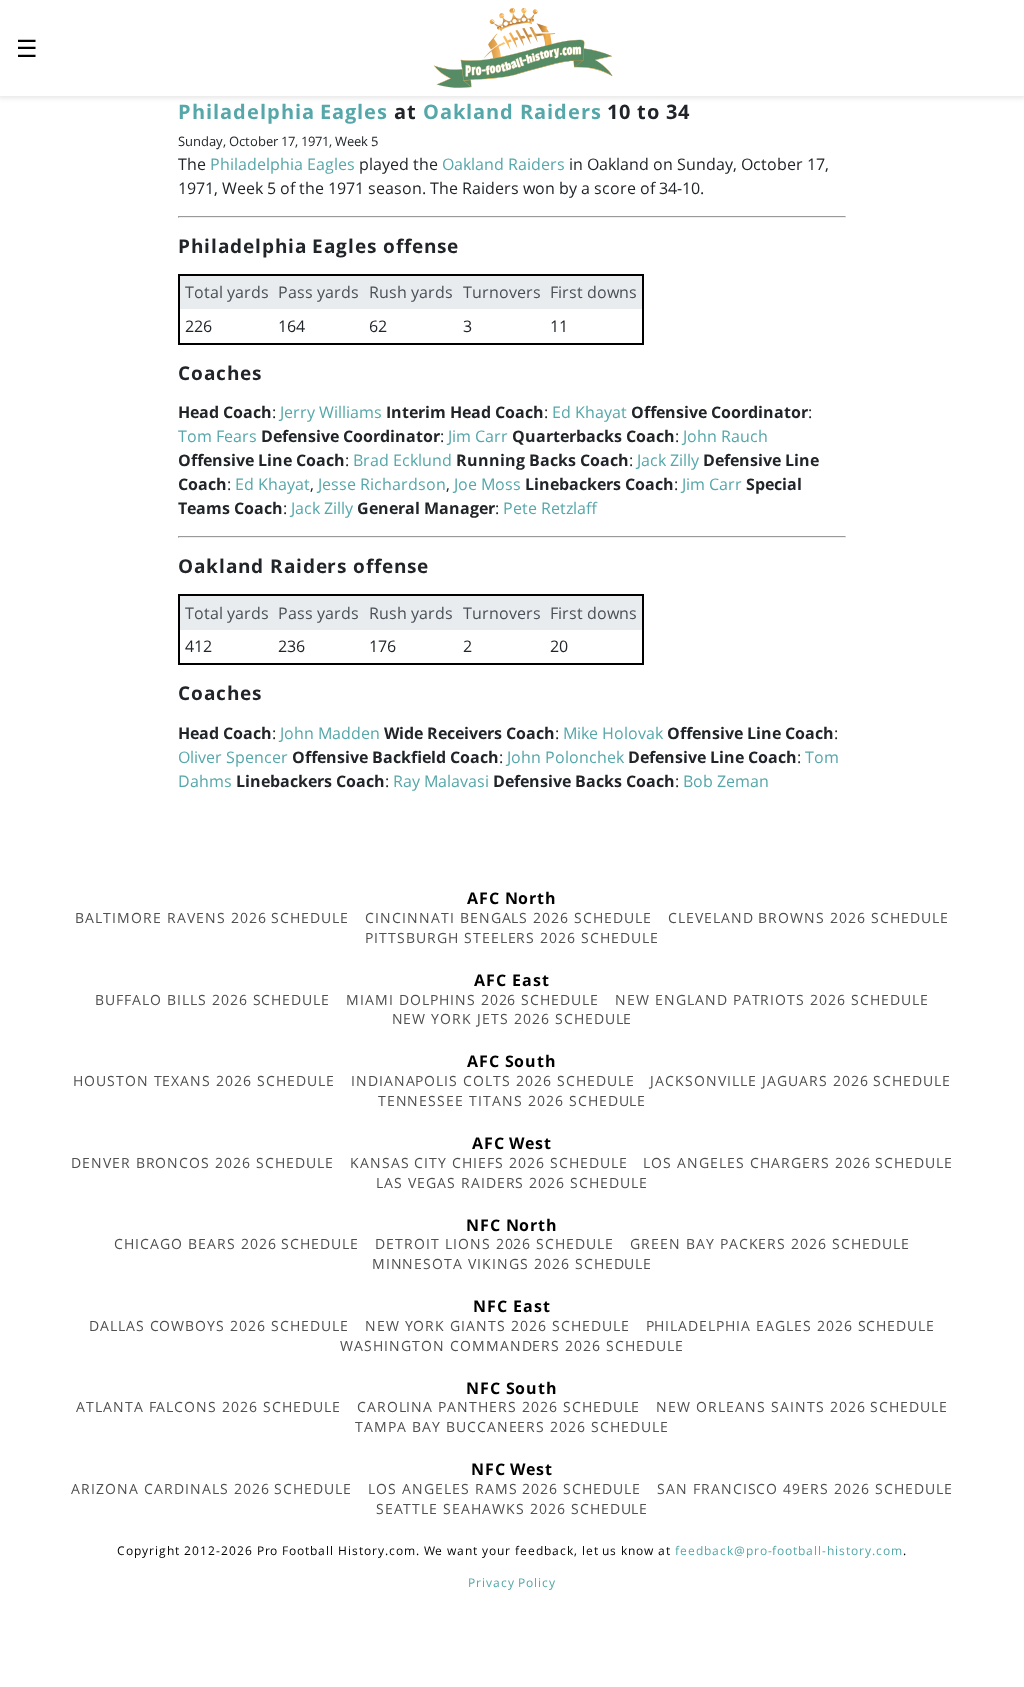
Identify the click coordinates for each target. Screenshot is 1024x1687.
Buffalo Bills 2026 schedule (212, 999)
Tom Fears (217, 436)
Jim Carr (478, 436)
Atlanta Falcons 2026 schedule (208, 1406)
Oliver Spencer (233, 757)
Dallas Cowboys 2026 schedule (219, 1325)
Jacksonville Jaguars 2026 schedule (800, 1080)
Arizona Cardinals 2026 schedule (211, 1488)
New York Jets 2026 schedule (512, 1018)
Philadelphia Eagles (283, 111)
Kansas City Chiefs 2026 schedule (489, 1162)
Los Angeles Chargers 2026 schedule (798, 1162)
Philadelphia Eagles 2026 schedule (791, 1325)
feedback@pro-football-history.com (789, 1550)
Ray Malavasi (441, 781)
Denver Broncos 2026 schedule (202, 1162)
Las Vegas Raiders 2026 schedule (512, 1182)
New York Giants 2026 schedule (497, 1325)
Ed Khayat (589, 412)
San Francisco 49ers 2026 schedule (805, 1488)
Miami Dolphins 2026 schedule (472, 999)
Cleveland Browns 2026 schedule (808, 917)
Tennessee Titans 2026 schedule (512, 1100)
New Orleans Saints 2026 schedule (802, 1406)
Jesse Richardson (382, 484)
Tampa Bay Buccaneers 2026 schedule (512, 1426)
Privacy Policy (512, 1582)
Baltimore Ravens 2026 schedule (212, 917)
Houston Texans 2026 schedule (204, 1080)
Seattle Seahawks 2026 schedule (512, 1508)
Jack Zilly (668, 460)
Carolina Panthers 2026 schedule (499, 1406)
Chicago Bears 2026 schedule (236, 1243)
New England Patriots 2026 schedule (772, 999)
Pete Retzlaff (550, 508)
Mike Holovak (613, 733)
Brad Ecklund (402, 460)
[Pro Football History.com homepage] (523, 46)
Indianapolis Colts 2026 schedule (493, 1080)
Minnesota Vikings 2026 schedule (512, 1263)
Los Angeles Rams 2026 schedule (504, 1488)
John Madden (330, 733)
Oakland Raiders (512, 111)
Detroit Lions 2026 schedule (494, 1243)
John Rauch (725, 436)
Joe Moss (487, 484)
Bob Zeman (726, 781)
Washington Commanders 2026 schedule (512, 1345)
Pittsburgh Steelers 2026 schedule (512, 937)
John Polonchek (565, 757)
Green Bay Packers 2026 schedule (770, 1243)
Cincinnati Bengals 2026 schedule (508, 917)
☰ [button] (27, 47)
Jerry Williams (331, 412)
